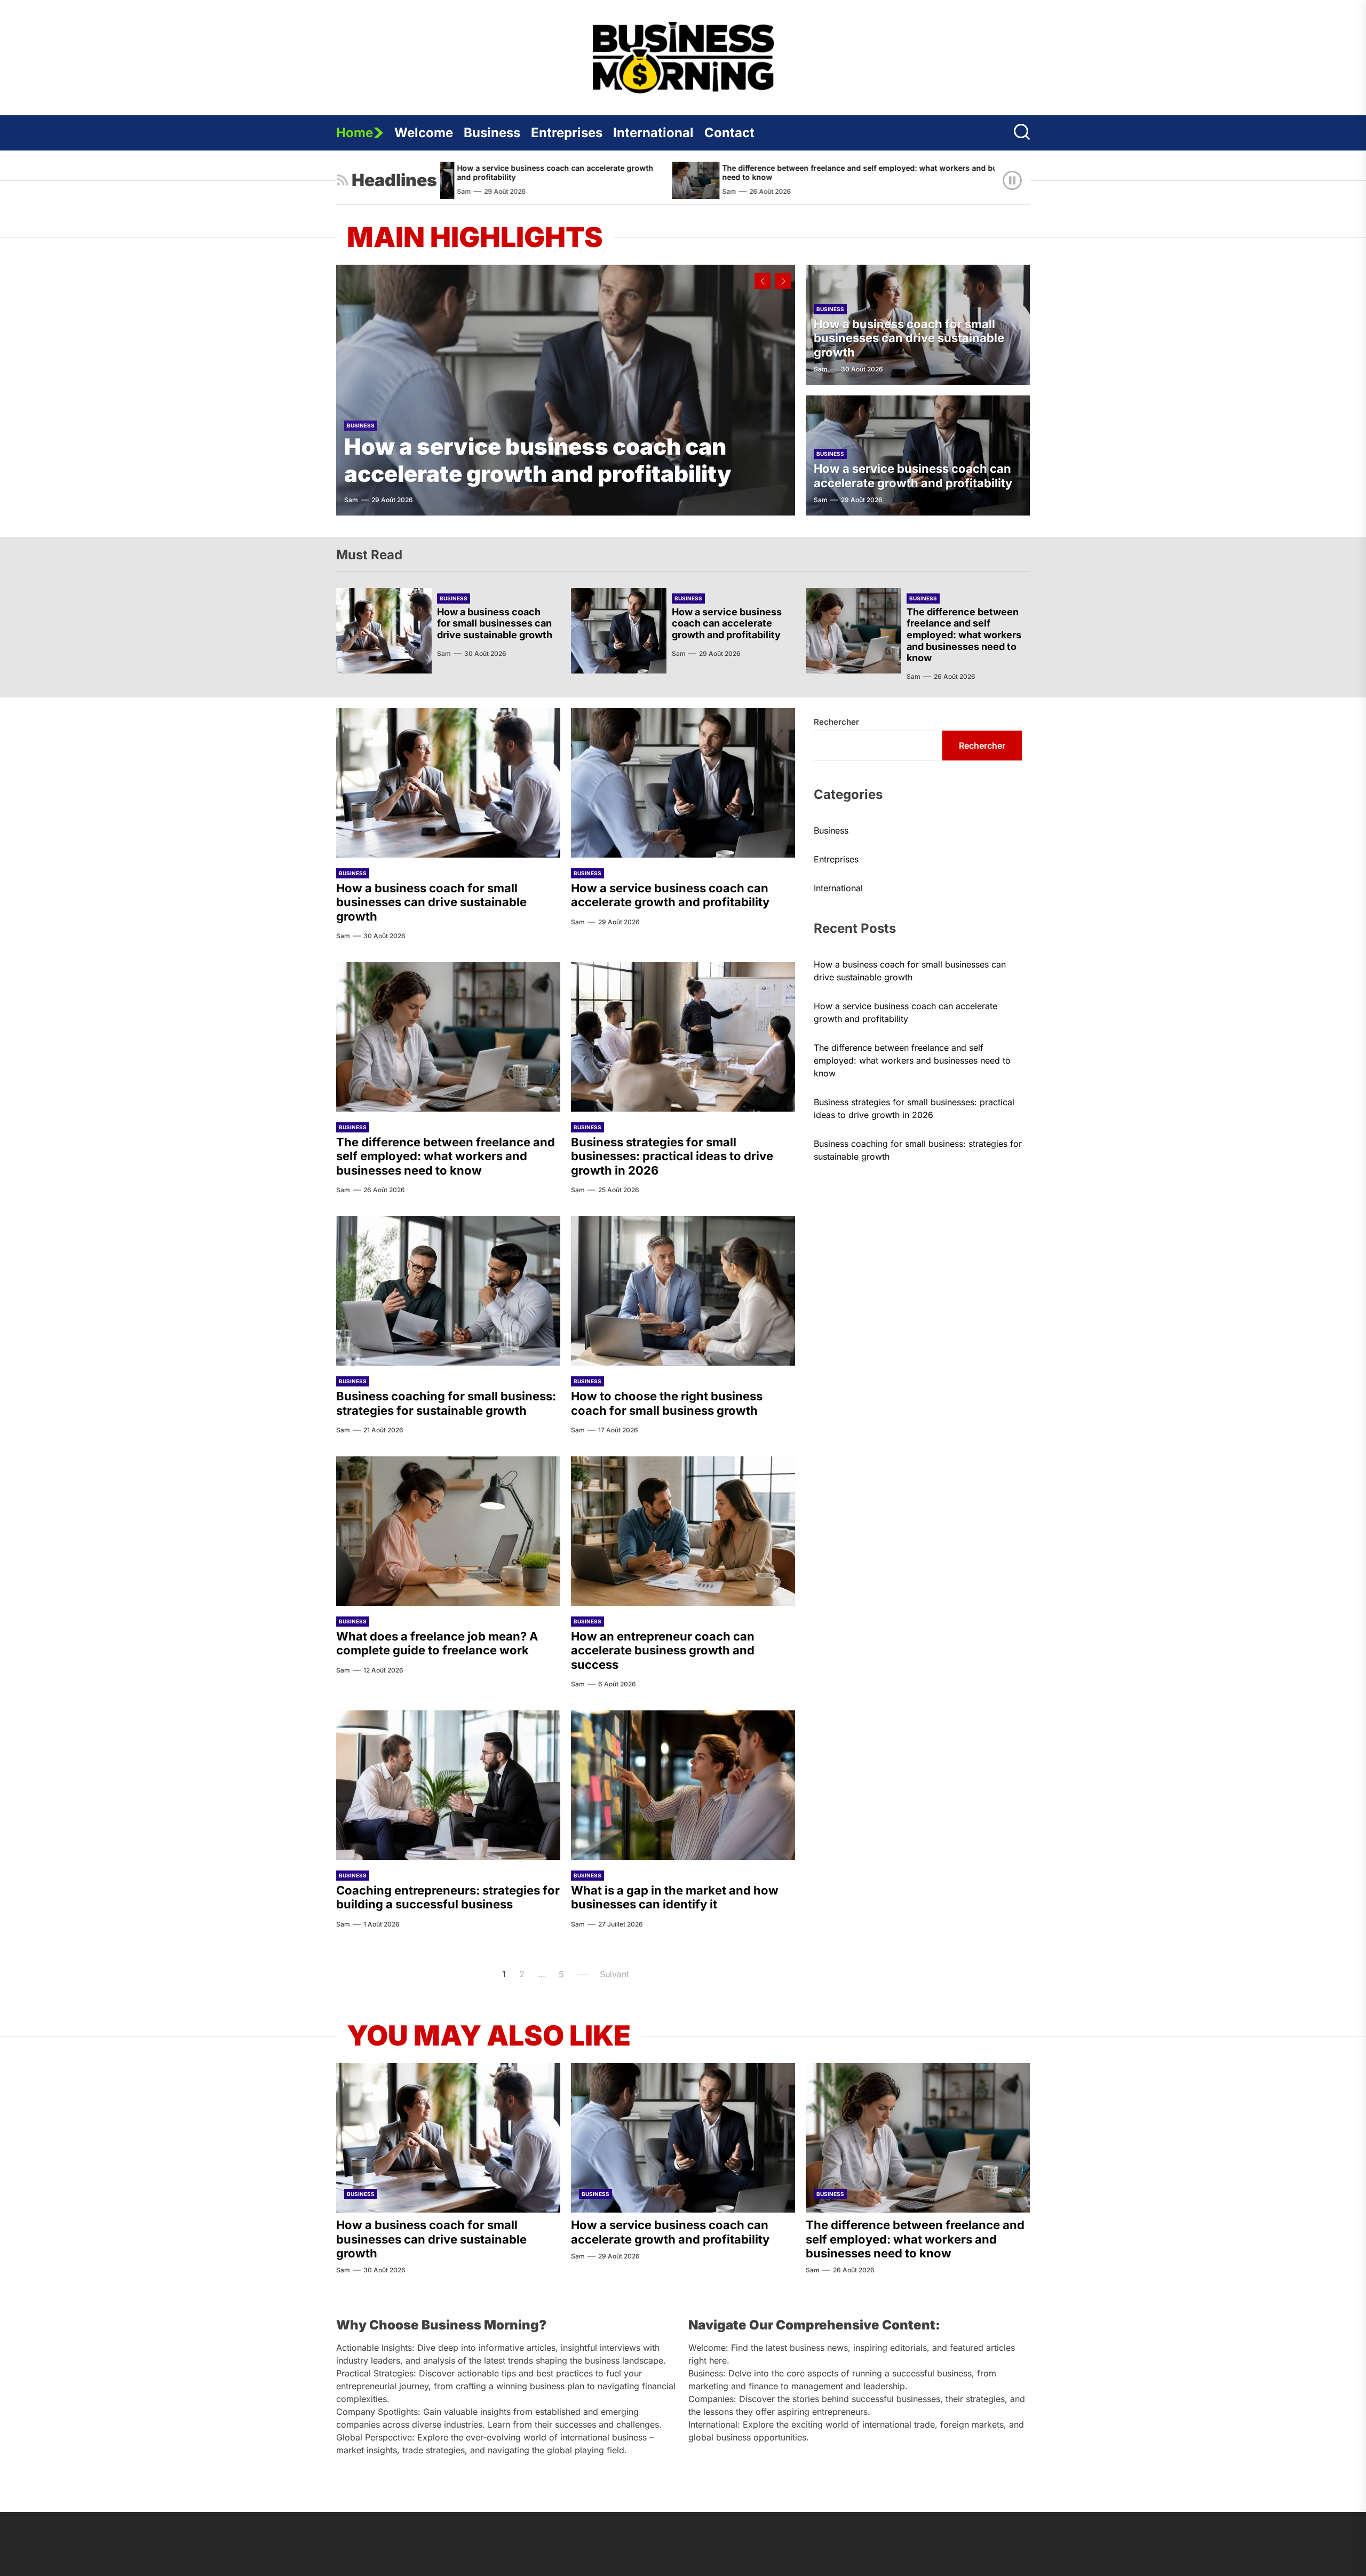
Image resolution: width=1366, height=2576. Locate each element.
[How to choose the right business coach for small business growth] (683, 1291)
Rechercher (836, 722)
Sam (567, 191)
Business (492, 133)
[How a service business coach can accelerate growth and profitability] (566, 390)
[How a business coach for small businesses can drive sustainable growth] (384, 631)
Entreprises (567, 133)
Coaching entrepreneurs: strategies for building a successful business (448, 1897)
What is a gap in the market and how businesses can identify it (675, 1897)
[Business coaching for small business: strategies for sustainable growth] (448, 1291)
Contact (729, 133)
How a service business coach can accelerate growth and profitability (538, 460)
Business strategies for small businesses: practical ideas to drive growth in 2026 (672, 1156)
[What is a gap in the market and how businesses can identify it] (683, 1785)
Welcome (424, 133)
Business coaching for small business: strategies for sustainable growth (446, 1403)
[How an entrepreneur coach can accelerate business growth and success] (683, 1531)
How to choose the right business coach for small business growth (667, 1403)
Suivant (614, 1974)
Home (355, 133)
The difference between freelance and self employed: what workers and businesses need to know (714, 172)
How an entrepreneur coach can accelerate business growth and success (663, 1650)
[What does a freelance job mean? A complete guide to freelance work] (448, 1531)
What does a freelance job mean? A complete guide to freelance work (437, 1643)
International (653, 133)
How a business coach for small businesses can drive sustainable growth (909, 338)
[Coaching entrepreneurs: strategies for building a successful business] (448, 1785)
